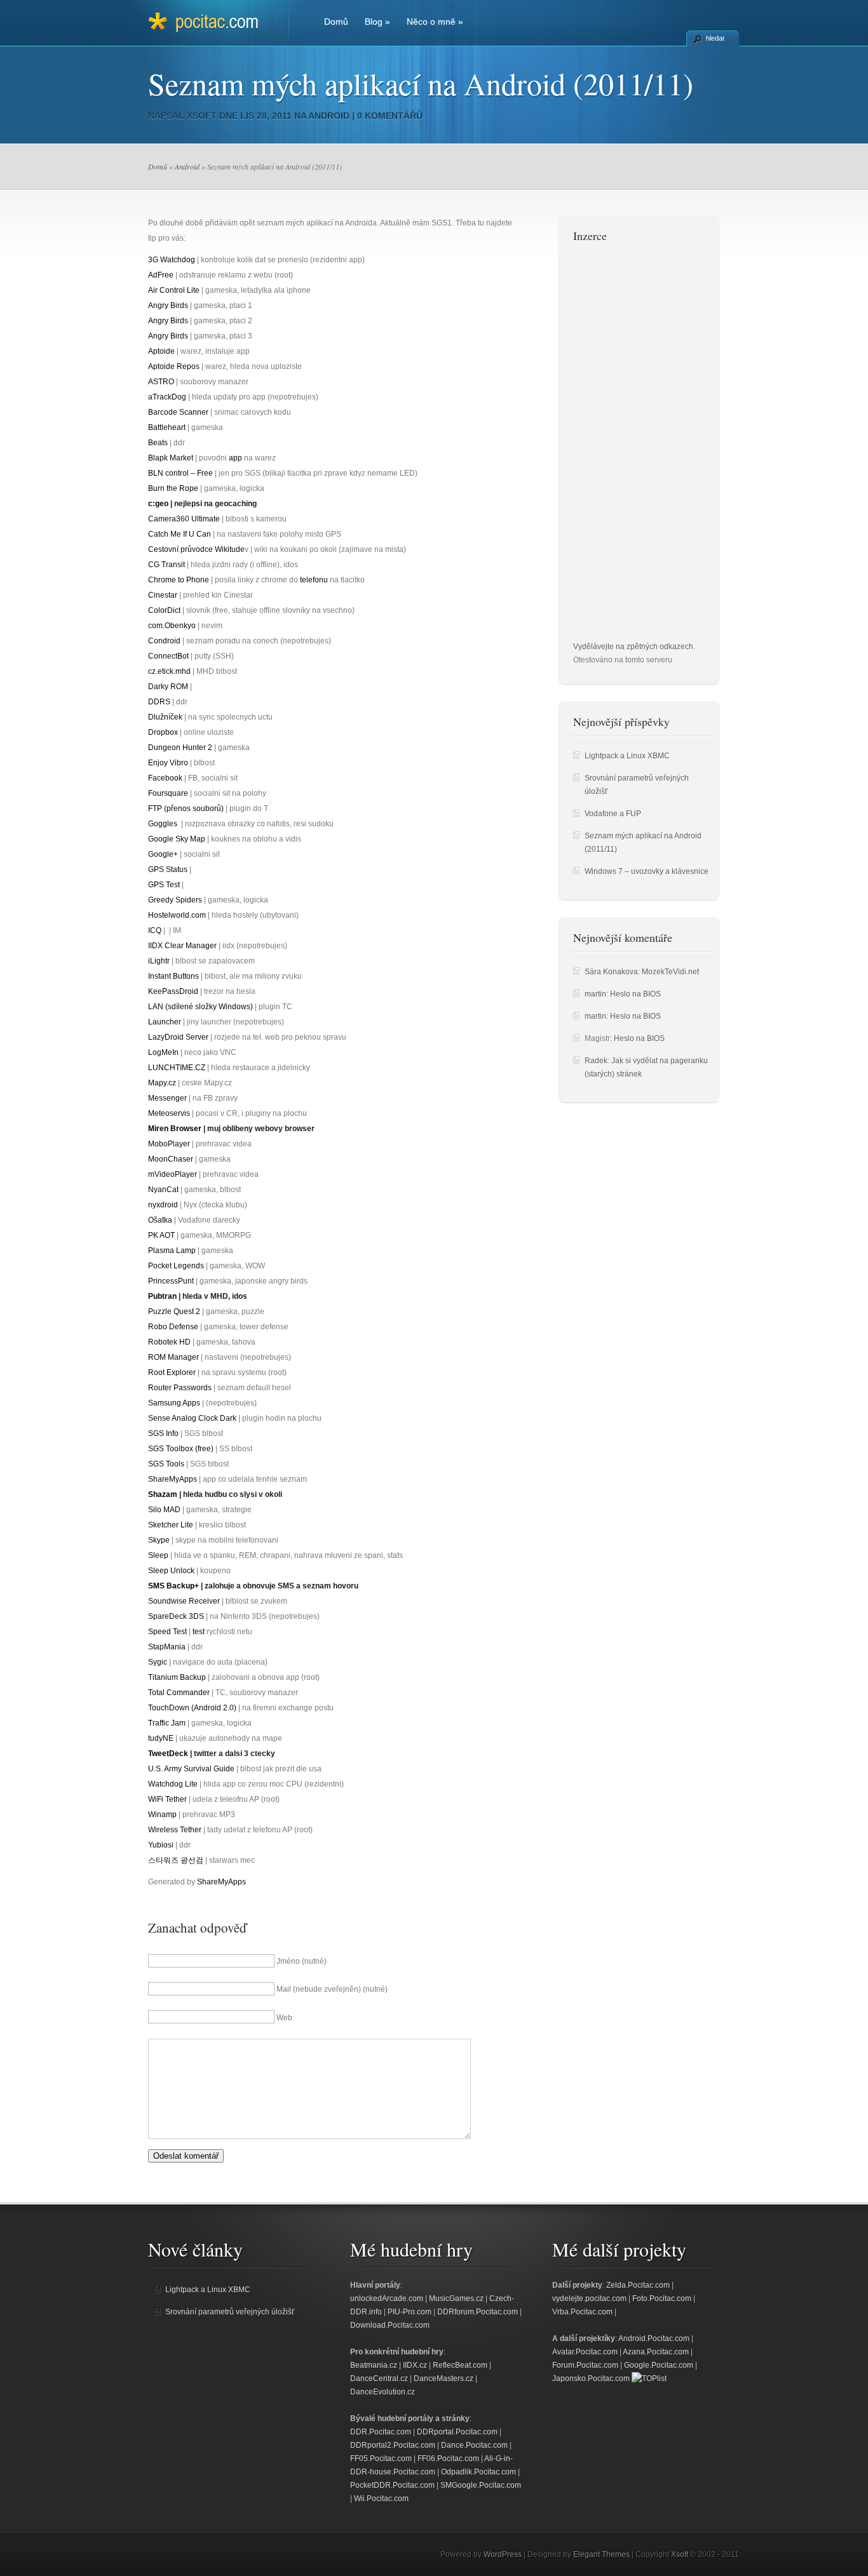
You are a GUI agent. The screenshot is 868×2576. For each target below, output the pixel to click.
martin (595, 994)
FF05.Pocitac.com (381, 2459)
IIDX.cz (415, 2365)
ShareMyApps (173, 1479)
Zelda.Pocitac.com (638, 2285)
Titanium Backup (177, 1677)
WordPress (503, 2554)
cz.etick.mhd (169, 671)
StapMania (167, 1647)
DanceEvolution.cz (383, 2392)
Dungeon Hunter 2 (180, 748)
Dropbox (163, 732)
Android (329, 116)
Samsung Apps (174, 1403)
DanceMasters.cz (444, 2378)
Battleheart (167, 427)
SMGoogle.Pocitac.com (481, 2485)
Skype (159, 1540)
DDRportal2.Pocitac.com (393, 2445)
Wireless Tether (175, 1830)
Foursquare (168, 793)
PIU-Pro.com (410, 2312)
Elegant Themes (601, 2554)
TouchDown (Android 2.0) (192, 1708)
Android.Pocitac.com (654, 2338)
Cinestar (163, 595)
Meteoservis (169, 1113)
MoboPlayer (169, 1144)
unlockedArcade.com (387, 2298)
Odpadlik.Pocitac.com (478, 2472)
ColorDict (164, 610)
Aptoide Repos (174, 366)
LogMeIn (163, 1052)
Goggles (163, 824)
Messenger (167, 1098)
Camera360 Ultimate (184, 519)
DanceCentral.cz (379, 2378)
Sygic (158, 1662)
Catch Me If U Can (180, 534)
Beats (158, 443)
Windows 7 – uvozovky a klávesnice (647, 871)
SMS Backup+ (173, 1586)
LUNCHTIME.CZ (177, 1068)
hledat (715, 38)
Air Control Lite (174, 290)
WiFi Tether (167, 1799)
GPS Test (164, 885)
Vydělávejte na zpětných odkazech (633, 647)
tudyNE (161, 1738)
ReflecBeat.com (460, 2365)
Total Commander (179, 1693)
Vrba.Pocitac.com (582, 2312)
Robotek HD (169, 1342)
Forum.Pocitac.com (585, 2365)
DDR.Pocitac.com (381, 2432)
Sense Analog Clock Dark (192, 1418)
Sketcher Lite (171, 1525)
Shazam (163, 1494)
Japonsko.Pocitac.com (591, 2378)
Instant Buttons (173, 976)
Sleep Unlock (171, 1571)
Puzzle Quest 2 (174, 1311)
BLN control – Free (180, 473)
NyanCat (163, 1190)
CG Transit (166, 565)
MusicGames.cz (456, 2298)
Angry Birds (168, 305)
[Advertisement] (624, 450)
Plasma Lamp (172, 1251)
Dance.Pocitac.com (474, 2445)
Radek (596, 1061)
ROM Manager (173, 1357)
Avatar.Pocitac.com (585, 2352)
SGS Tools (166, 1464)
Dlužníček (165, 717)
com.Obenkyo (172, 626)
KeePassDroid (173, 991)
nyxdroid (163, 1205)
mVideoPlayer (173, 1174)
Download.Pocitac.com (390, 2325)
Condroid (164, 641)
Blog (377, 22)
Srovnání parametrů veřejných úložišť (230, 2312)
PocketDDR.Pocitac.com (392, 2485)
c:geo (158, 504)
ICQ (155, 930)
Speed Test (167, 1632)
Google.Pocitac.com (659, 2365)
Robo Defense (173, 1327)
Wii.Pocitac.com (381, 2499)
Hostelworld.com (177, 915)
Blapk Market (171, 458)
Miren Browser (175, 1129)
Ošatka (160, 1220)
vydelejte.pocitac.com (589, 2298)
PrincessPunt (171, 1281)
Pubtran (162, 1296)
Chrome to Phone (179, 580)
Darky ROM (168, 687)
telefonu (314, 580)
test (199, 1632)
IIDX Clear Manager (182, 946)
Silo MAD (164, 1510)
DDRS (159, 702)
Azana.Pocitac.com (656, 2352)
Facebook (165, 778)
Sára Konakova (611, 972)
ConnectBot (168, 656)
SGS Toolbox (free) (181, 1449)
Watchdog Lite (173, 1784)
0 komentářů (390, 116)
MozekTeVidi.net (670, 972)
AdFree (161, 275)
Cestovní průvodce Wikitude (196, 549)
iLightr (159, 961)
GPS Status (168, 869)
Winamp (162, 1815)
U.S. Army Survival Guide (191, 1769)
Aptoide (161, 351)
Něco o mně (435, 22)
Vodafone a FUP (613, 814)
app (235, 458)
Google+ (163, 854)
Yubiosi (161, 1845)
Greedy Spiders (175, 900)
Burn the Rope (173, 488)
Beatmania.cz (374, 2365)
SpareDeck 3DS (176, 1616)
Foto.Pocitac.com (662, 2298)
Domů (336, 22)
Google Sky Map (177, 839)
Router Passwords (180, 1388)
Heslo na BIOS (635, 994)
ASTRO (161, 382)
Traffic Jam (167, 1723)
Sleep (158, 1555)
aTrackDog (167, 397)
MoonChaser (171, 1159)
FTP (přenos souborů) (186, 808)
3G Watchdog (172, 260)
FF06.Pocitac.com (448, 2459)
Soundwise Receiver (184, 1601)
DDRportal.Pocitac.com (457, 2432)
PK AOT (161, 1235)
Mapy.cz (162, 1083)
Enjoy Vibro (168, 763)
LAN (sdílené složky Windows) (200, 1007)
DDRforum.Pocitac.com (478, 2312)
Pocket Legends (176, 1266)
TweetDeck (168, 1754)
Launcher (165, 1022)
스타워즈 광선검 (176, 1860)
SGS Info (163, 1433)
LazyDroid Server (178, 1037)
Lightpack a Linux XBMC (627, 756)
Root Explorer (172, 1372)
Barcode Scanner (178, 412)
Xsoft (202, 116)
